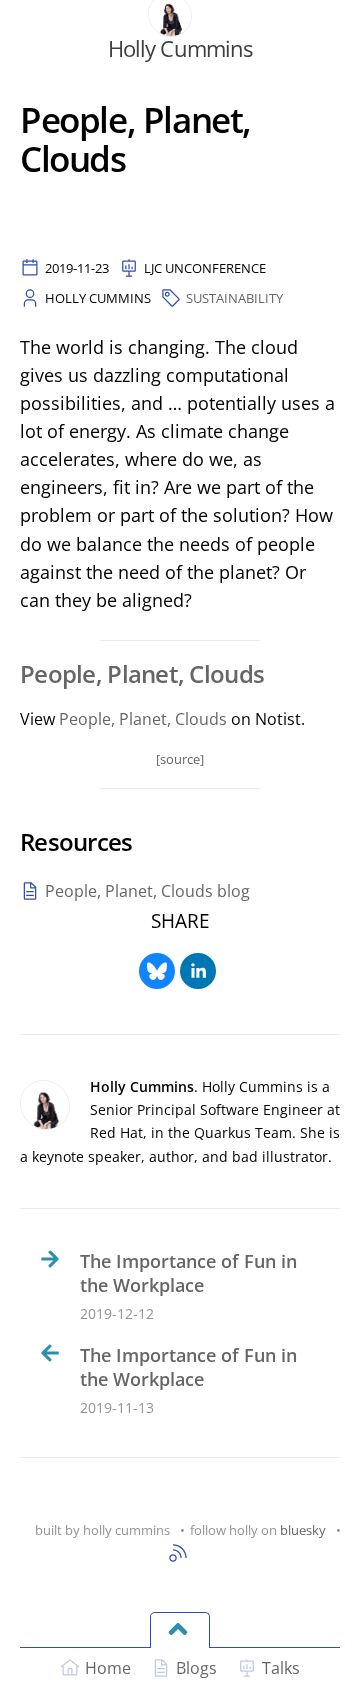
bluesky (303, 1530)
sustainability (234, 298)
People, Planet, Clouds (143, 719)
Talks (281, 1668)
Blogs (196, 1668)
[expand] (180, 1630)
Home (108, 1668)
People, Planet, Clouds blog (147, 891)
